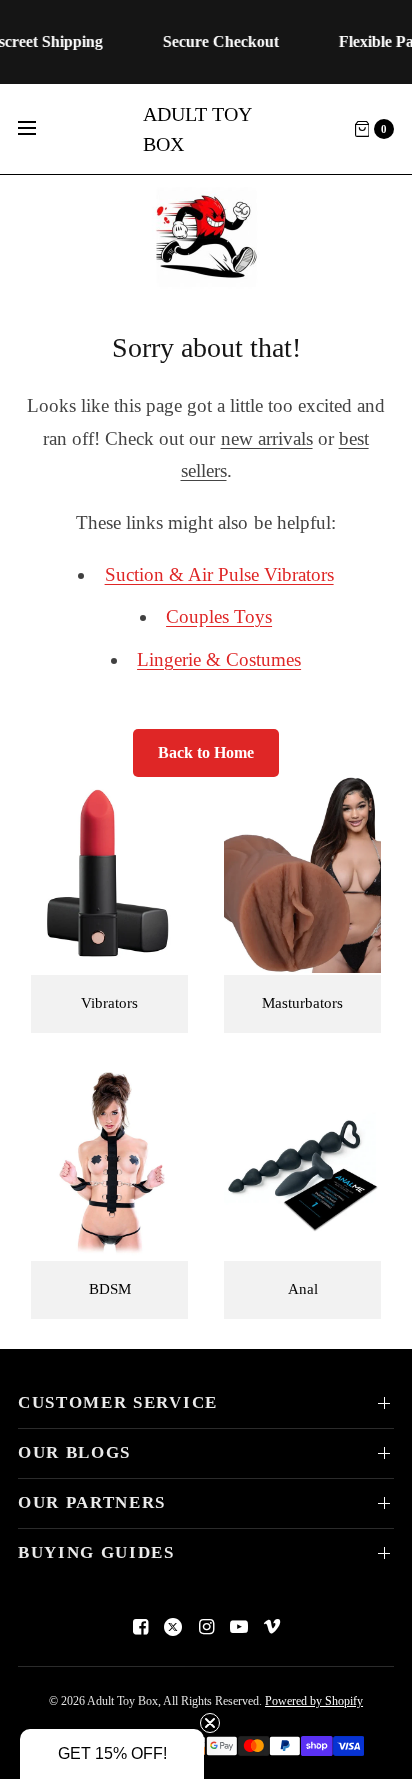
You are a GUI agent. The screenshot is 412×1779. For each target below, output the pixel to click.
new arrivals (267, 438)
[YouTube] (239, 1627)
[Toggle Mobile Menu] (40, 129)
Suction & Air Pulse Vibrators (219, 574)
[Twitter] (173, 1627)
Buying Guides (96, 1552)
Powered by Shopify (314, 1701)
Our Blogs (74, 1452)
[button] (112, 1754)
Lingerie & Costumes (219, 659)
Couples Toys (219, 616)
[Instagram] (206, 1627)
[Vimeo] (272, 1627)
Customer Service (118, 1402)
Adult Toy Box (197, 129)
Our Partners (92, 1502)
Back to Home (206, 752)
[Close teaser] (210, 1723)
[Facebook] (140, 1627)
